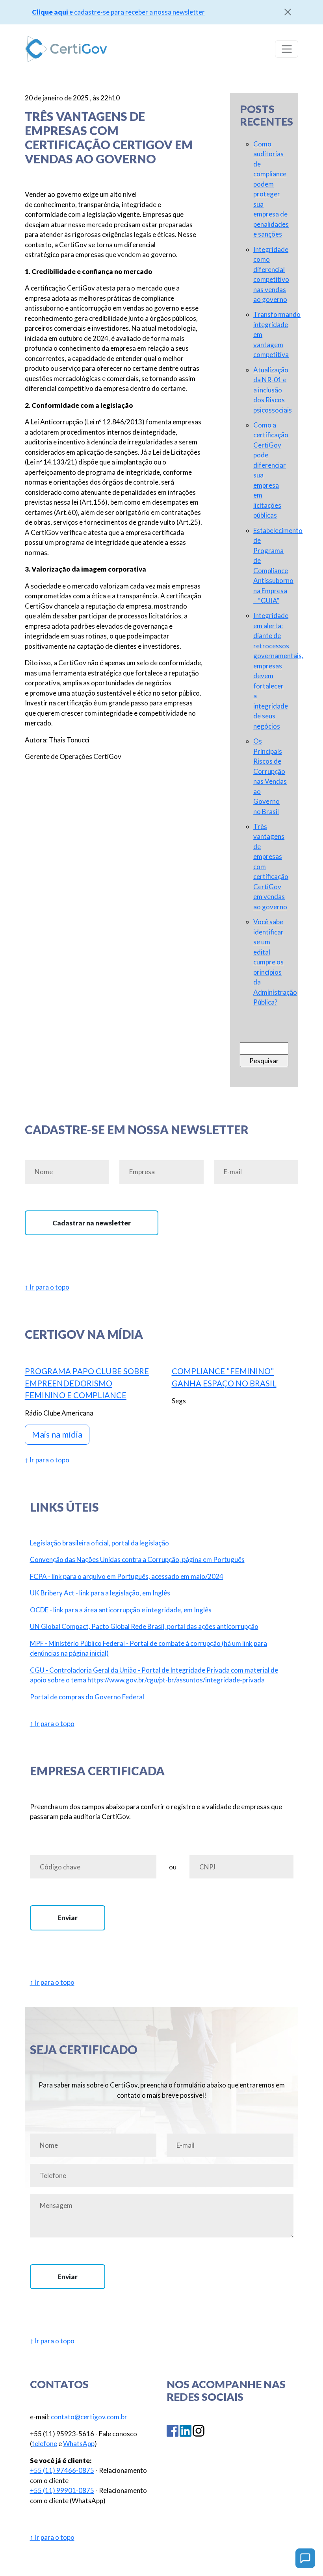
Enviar (68, 1918)
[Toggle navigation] (287, 49)
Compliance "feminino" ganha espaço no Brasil (224, 1377)
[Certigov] (66, 49)
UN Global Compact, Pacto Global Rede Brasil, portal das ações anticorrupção (144, 1626)
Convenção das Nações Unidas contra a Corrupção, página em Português (137, 1559)
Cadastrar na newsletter (92, 1223)
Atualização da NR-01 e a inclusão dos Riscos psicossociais (273, 390)
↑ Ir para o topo (47, 1287)
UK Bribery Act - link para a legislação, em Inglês (100, 1593)
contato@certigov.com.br (89, 2417)
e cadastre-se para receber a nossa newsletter (118, 12)
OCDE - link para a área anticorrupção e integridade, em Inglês (121, 1610)
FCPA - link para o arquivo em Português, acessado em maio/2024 (127, 1576)
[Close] (288, 12)
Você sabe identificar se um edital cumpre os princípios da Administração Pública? (275, 962)
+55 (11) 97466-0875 (62, 2470)
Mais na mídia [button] (57, 1434)
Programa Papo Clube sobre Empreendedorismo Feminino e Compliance (87, 1383)
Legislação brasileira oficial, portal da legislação (99, 1543)
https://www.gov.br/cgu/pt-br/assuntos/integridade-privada (176, 1680)
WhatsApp (79, 2444)
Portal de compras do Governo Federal (87, 1697)
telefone (45, 2444)
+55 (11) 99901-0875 (62, 2490)
